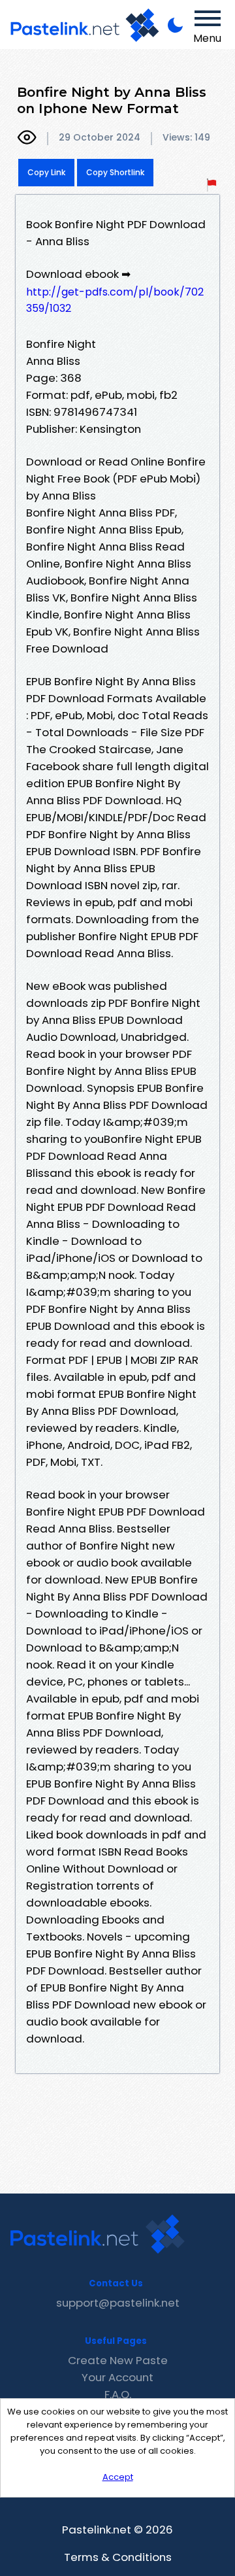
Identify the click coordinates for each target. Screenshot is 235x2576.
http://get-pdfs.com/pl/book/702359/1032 (115, 300)
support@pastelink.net (118, 2303)
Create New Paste (118, 2360)
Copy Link (46, 172)
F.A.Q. (118, 2394)
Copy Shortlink (115, 172)
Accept (118, 2477)
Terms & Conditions (118, 2557)
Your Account (117, 2377)
